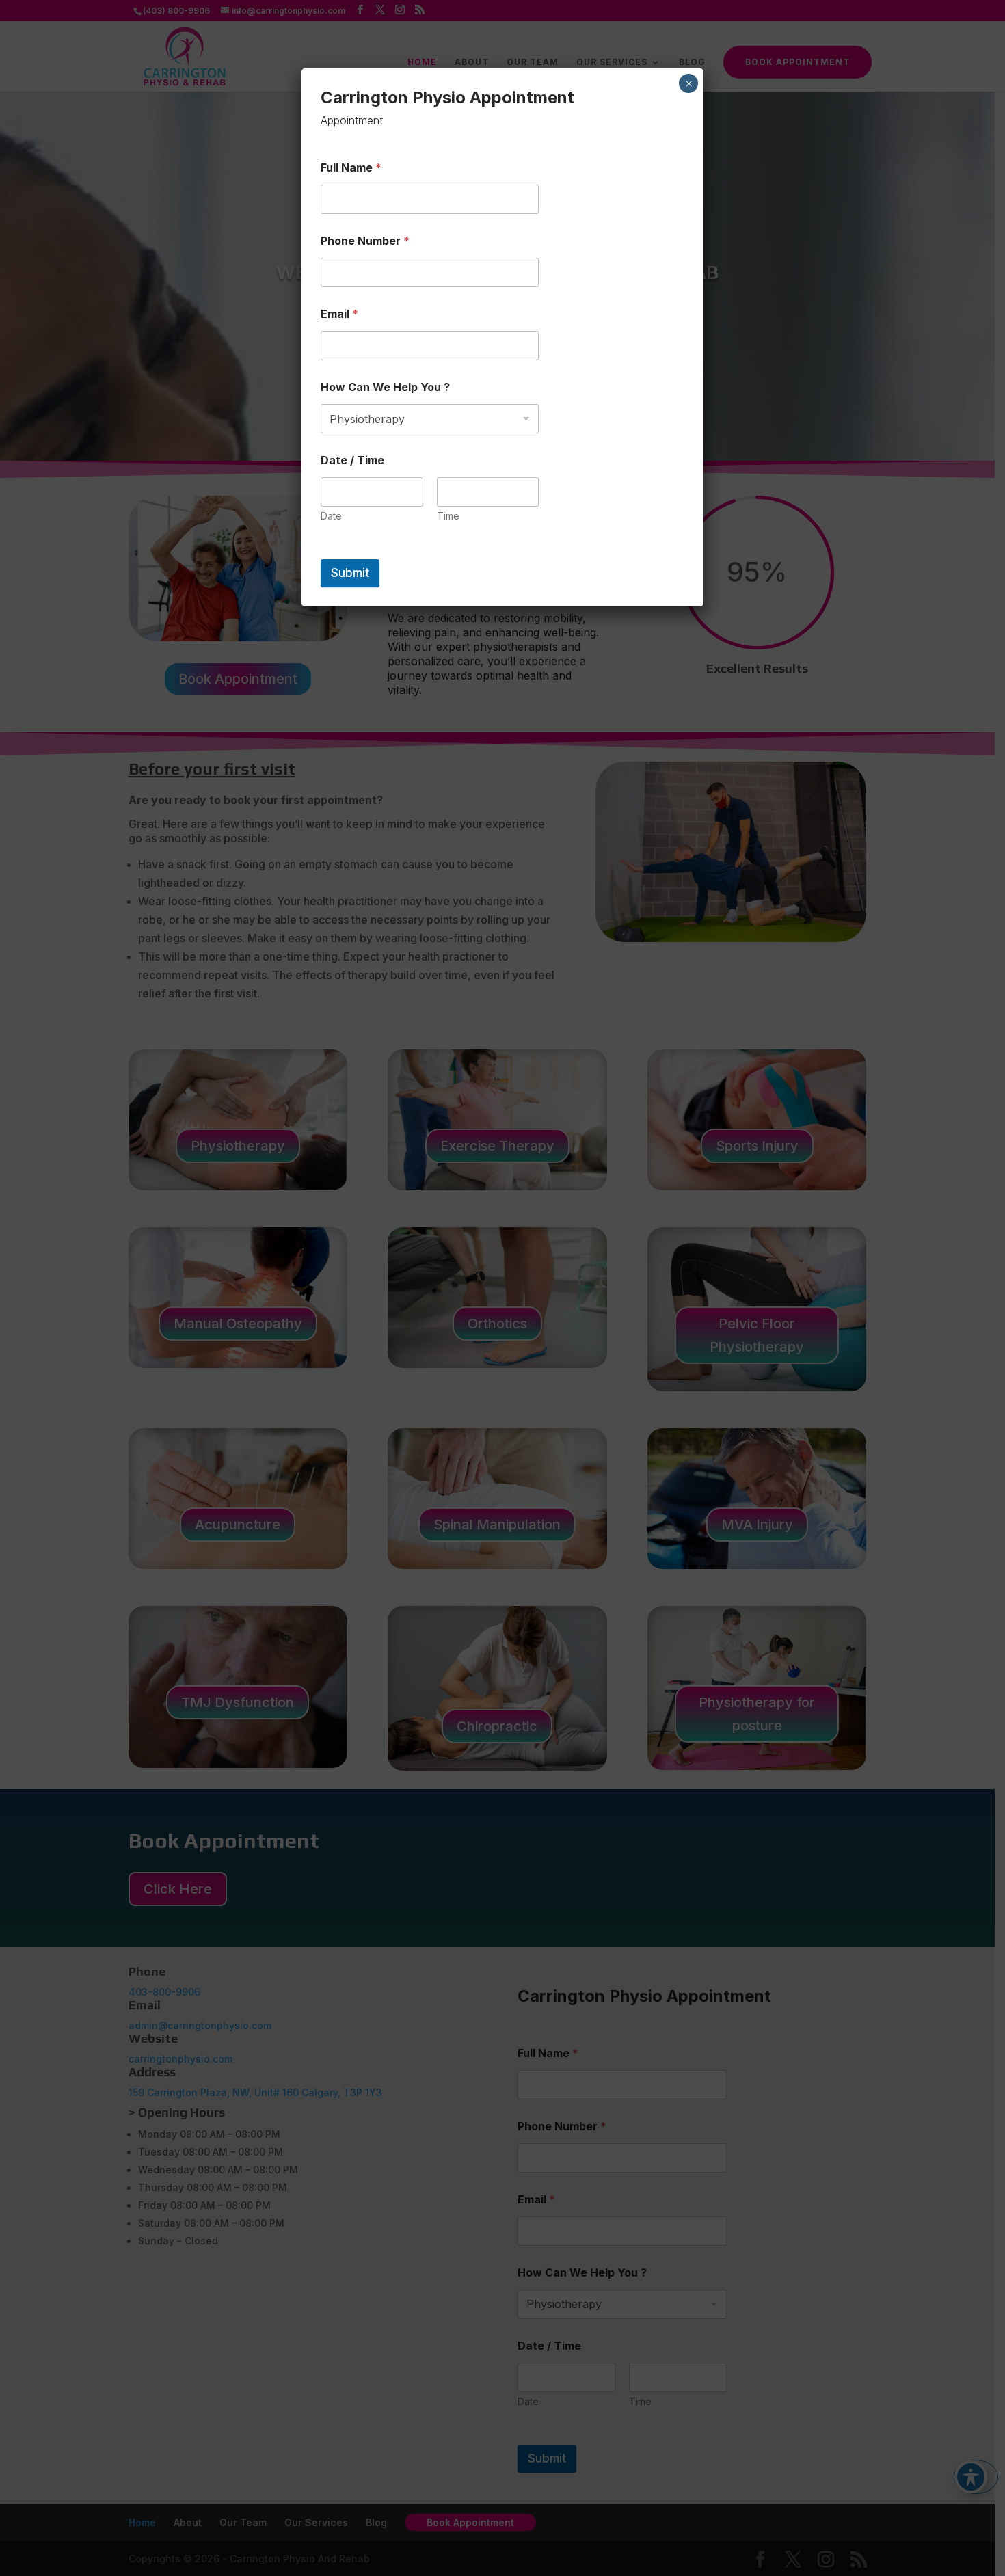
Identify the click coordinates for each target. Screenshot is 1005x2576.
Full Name (351, 168)
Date (331, 516)
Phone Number (365, 241)
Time (448, 516)
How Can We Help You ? (385, 387)
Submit (350, 573)
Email (339, 314)
